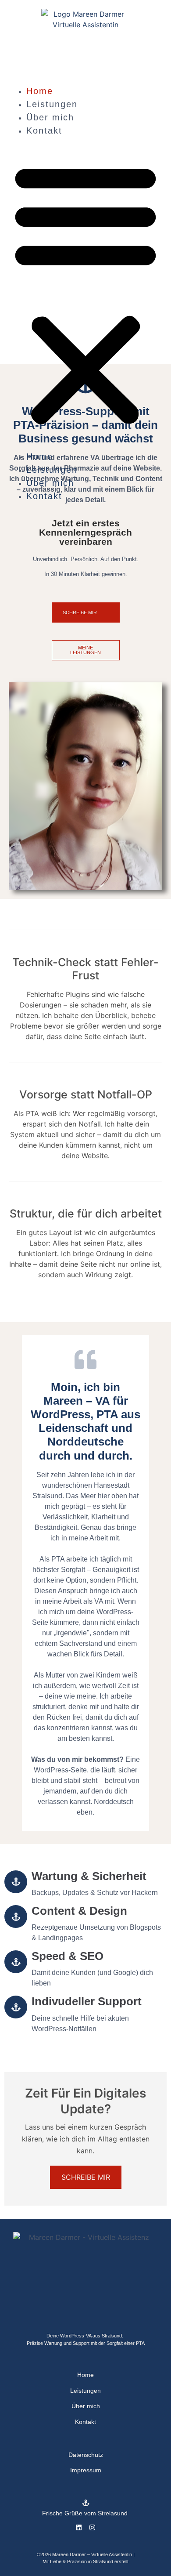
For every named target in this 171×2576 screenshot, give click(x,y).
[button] (85, 293)
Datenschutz (86, 2455)
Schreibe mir (86, 2177)
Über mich (50, 117)
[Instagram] (92, 2527)
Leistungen (52, 104)
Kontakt (44, 130)
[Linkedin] (79, 2527)
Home (40, 91)
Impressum (86, 2470)
